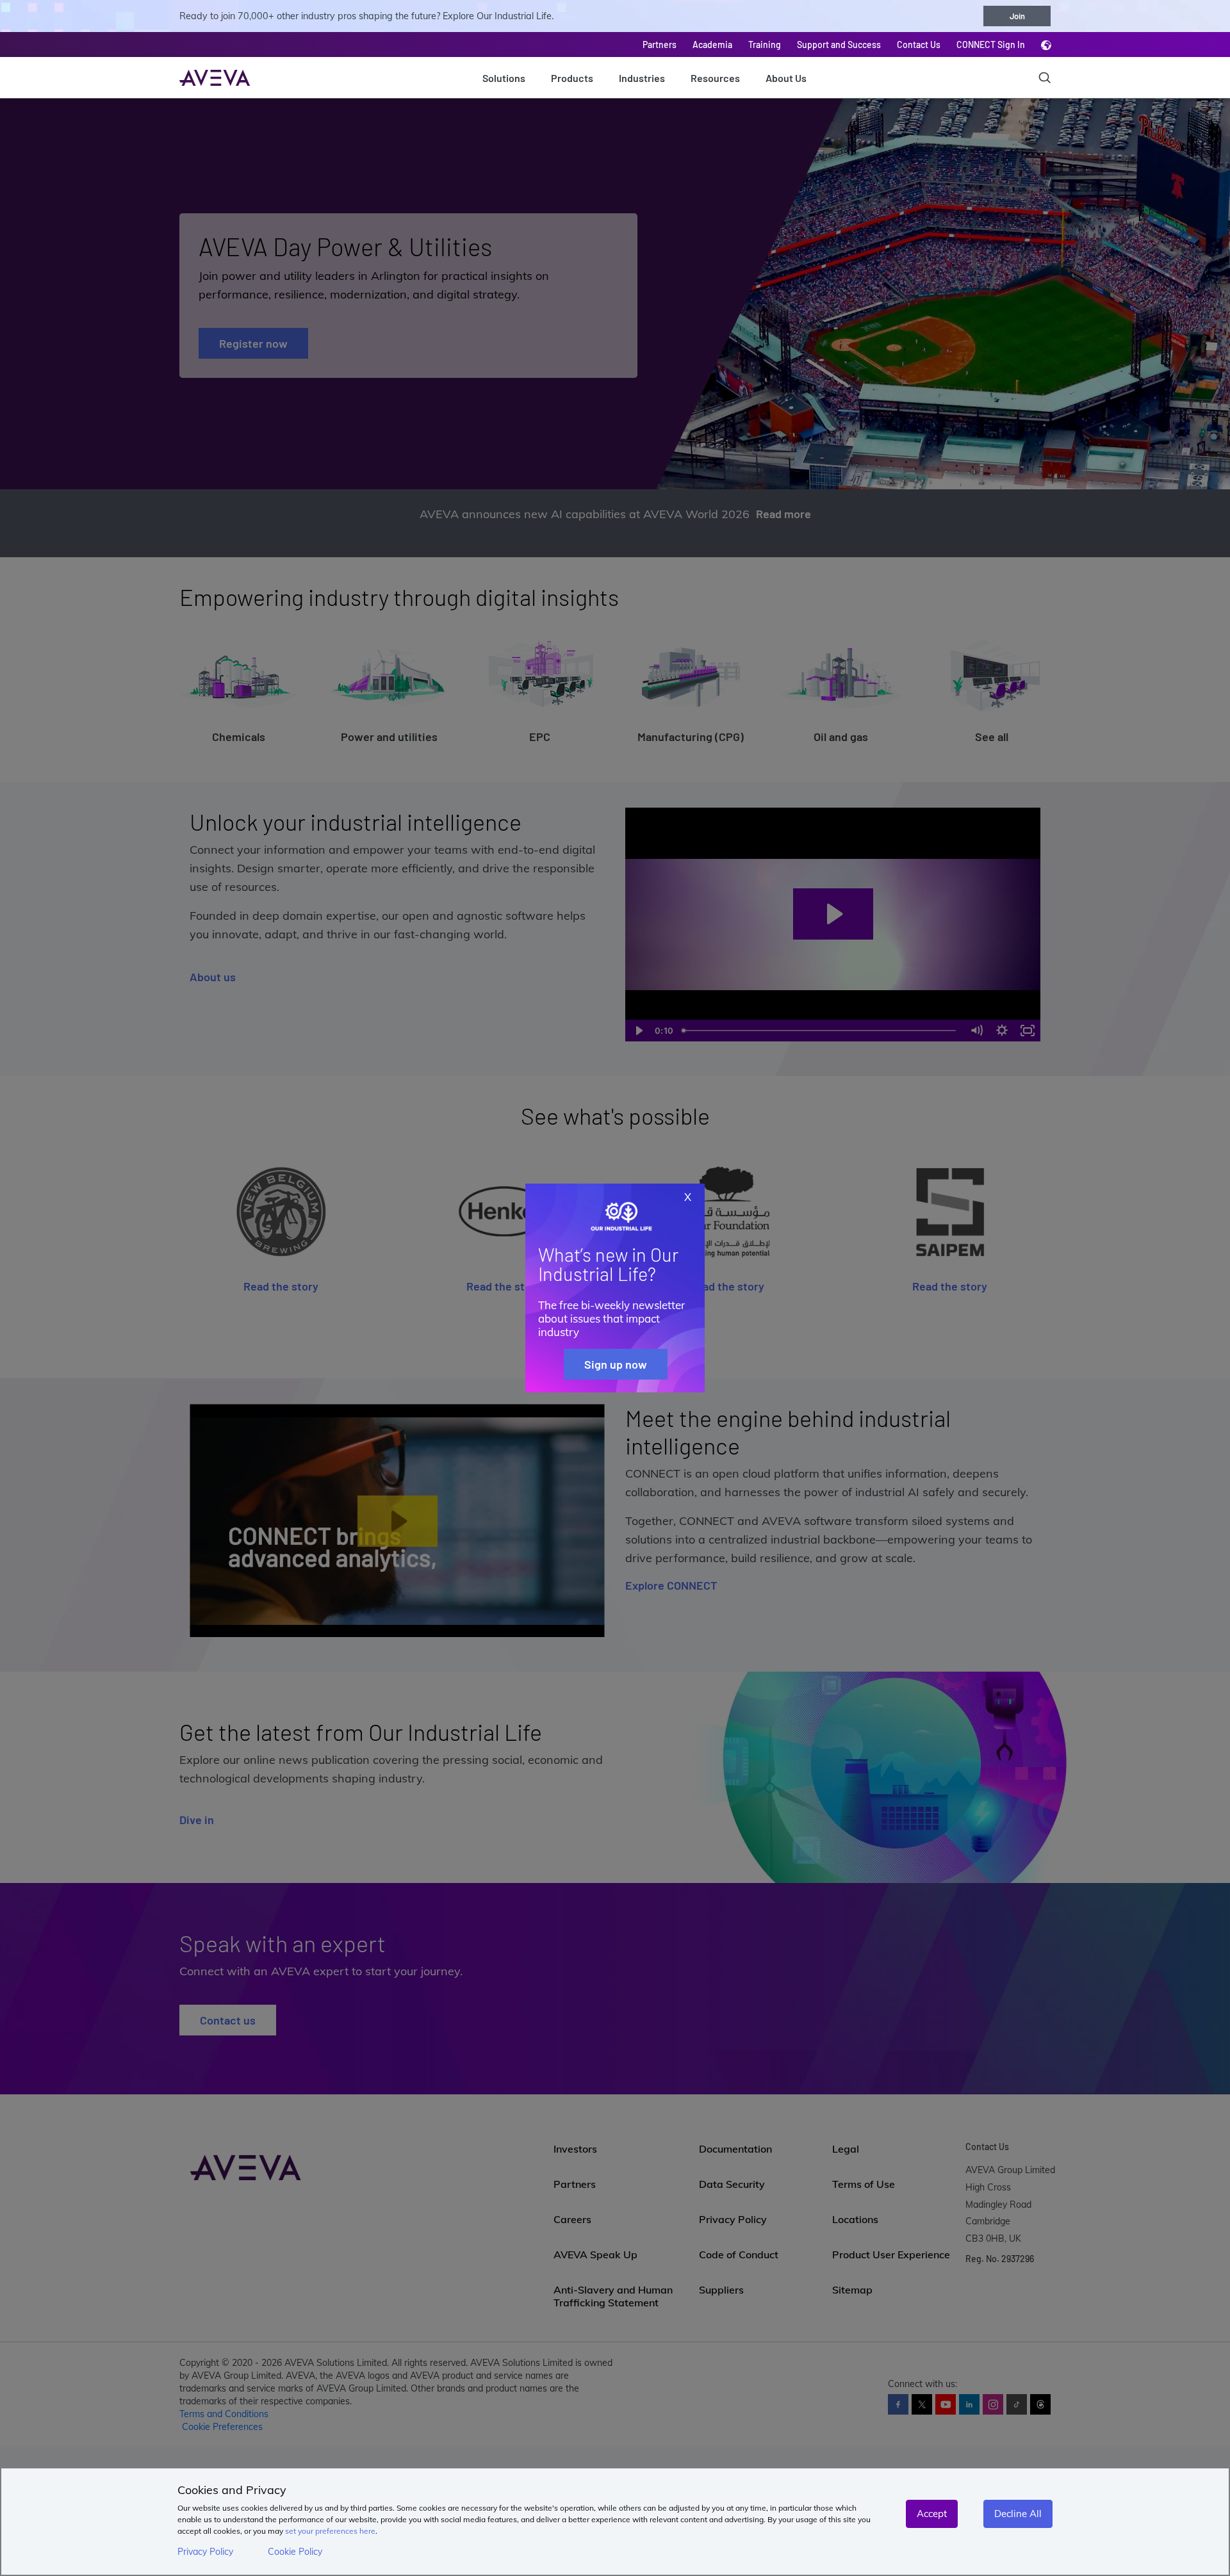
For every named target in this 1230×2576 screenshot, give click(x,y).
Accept (932, 2514)
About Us (786, 78)
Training (765, 45)
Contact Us (919, 45)
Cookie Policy (295, 2552)
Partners (660, 45)
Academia (712, 45)
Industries (642, 78)
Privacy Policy (205, 2552)
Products (572, 78)
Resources (715, 78)
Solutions (504, 78)
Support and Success (839, 45)
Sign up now (616, 1364)
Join (1017, 16)
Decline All (1018, 2514)
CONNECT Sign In (991, 45)
